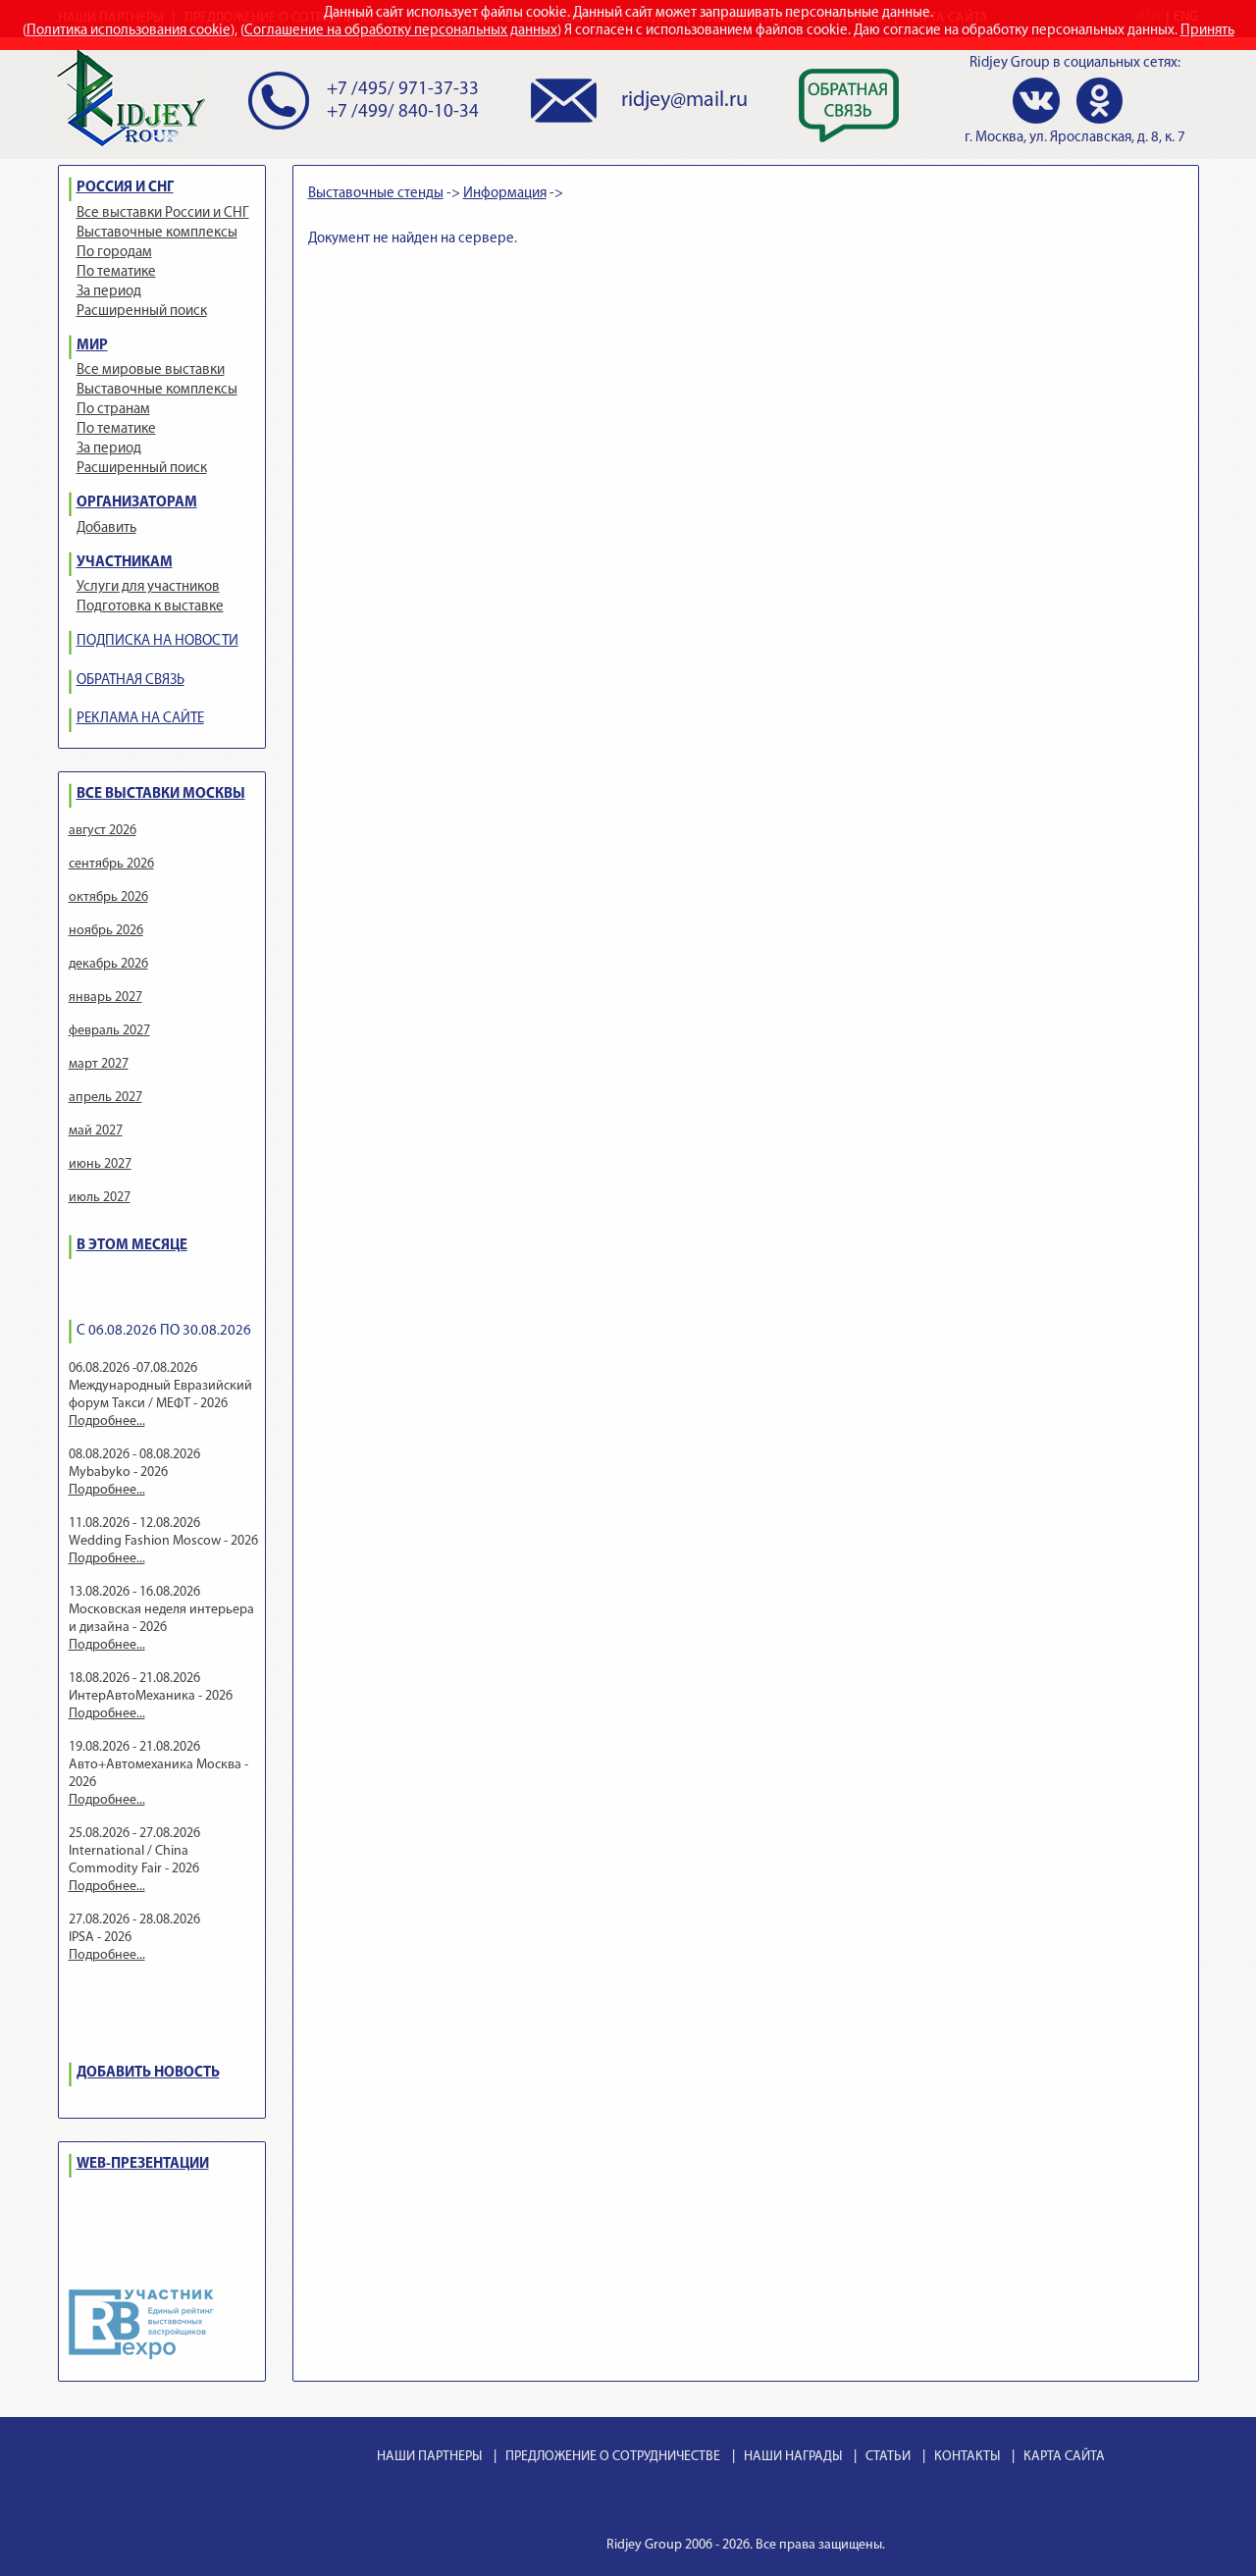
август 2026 (103, 831)
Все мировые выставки (151, 370)
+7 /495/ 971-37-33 (403, 90)
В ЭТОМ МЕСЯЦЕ (132, 1246)
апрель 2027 (105, 1098)
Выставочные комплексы (157, 233)
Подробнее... (107, 1421)
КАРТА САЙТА (1064, 2457)
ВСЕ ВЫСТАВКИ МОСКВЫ (161, 794)
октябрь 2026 (108, 897)
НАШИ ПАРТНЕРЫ (429, 2457)
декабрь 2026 (108, 964)
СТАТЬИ (888, 2457)
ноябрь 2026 (106, 931)
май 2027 (96, 1131)
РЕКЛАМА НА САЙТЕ (140, 719)
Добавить (106, 528)
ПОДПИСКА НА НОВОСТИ (157, 641)
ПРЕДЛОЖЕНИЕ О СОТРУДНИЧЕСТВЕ (613, 2457)
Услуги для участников (148, 587)
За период (109, 292)
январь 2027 (105, 998)
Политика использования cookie (129, 31)
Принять (1207, 31)
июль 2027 (100, 1198)
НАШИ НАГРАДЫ (793, 2457)
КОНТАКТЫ (967, 2457)
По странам (113, 410)
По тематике (116, 272)
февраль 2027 (109, 1031)
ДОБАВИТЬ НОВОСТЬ (148, 2073)
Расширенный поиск (142, 312)
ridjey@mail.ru (684, 101)
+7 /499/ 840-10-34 (403, 112)
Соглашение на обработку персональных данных (401, 31)
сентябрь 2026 (111, 864)
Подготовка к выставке (150, 607)
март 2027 (99, 1064)
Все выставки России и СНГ (163, 213)
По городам (114, 253)
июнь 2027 (100, 1164)
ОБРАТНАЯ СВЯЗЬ (131, 681)
